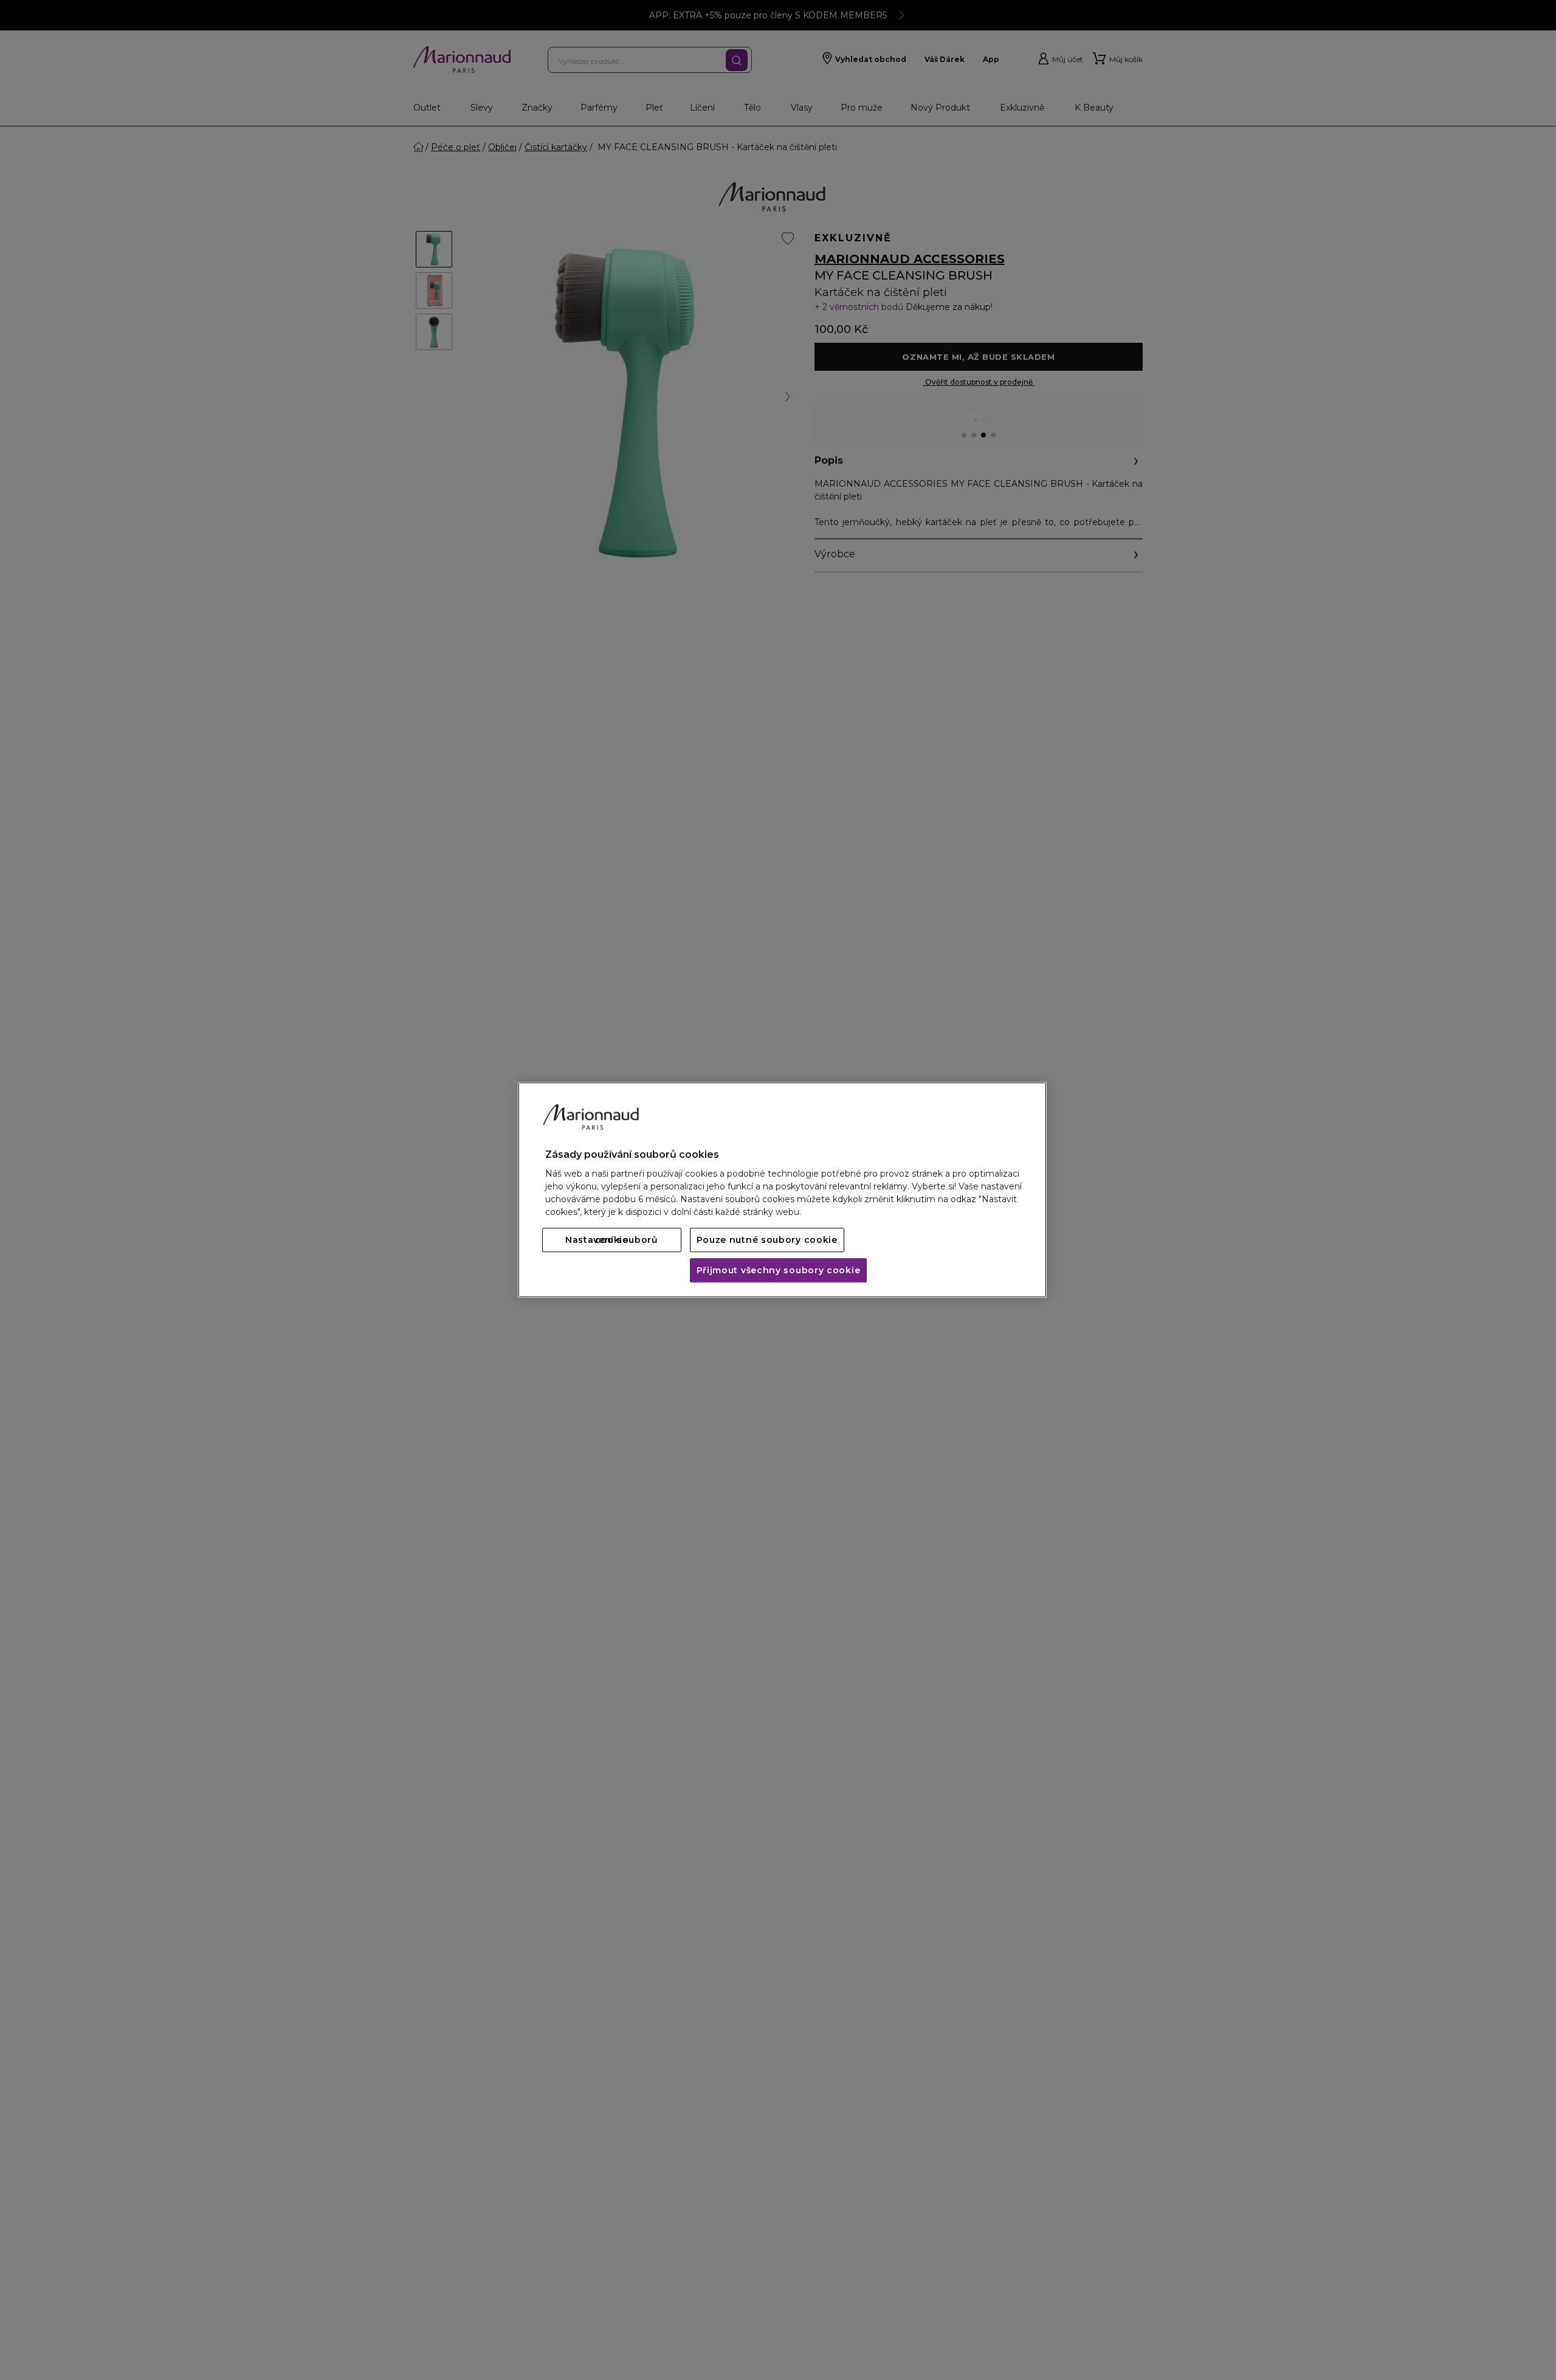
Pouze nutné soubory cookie (767, 1240)
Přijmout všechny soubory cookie (779, 1271)
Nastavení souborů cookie (612, 1240)
